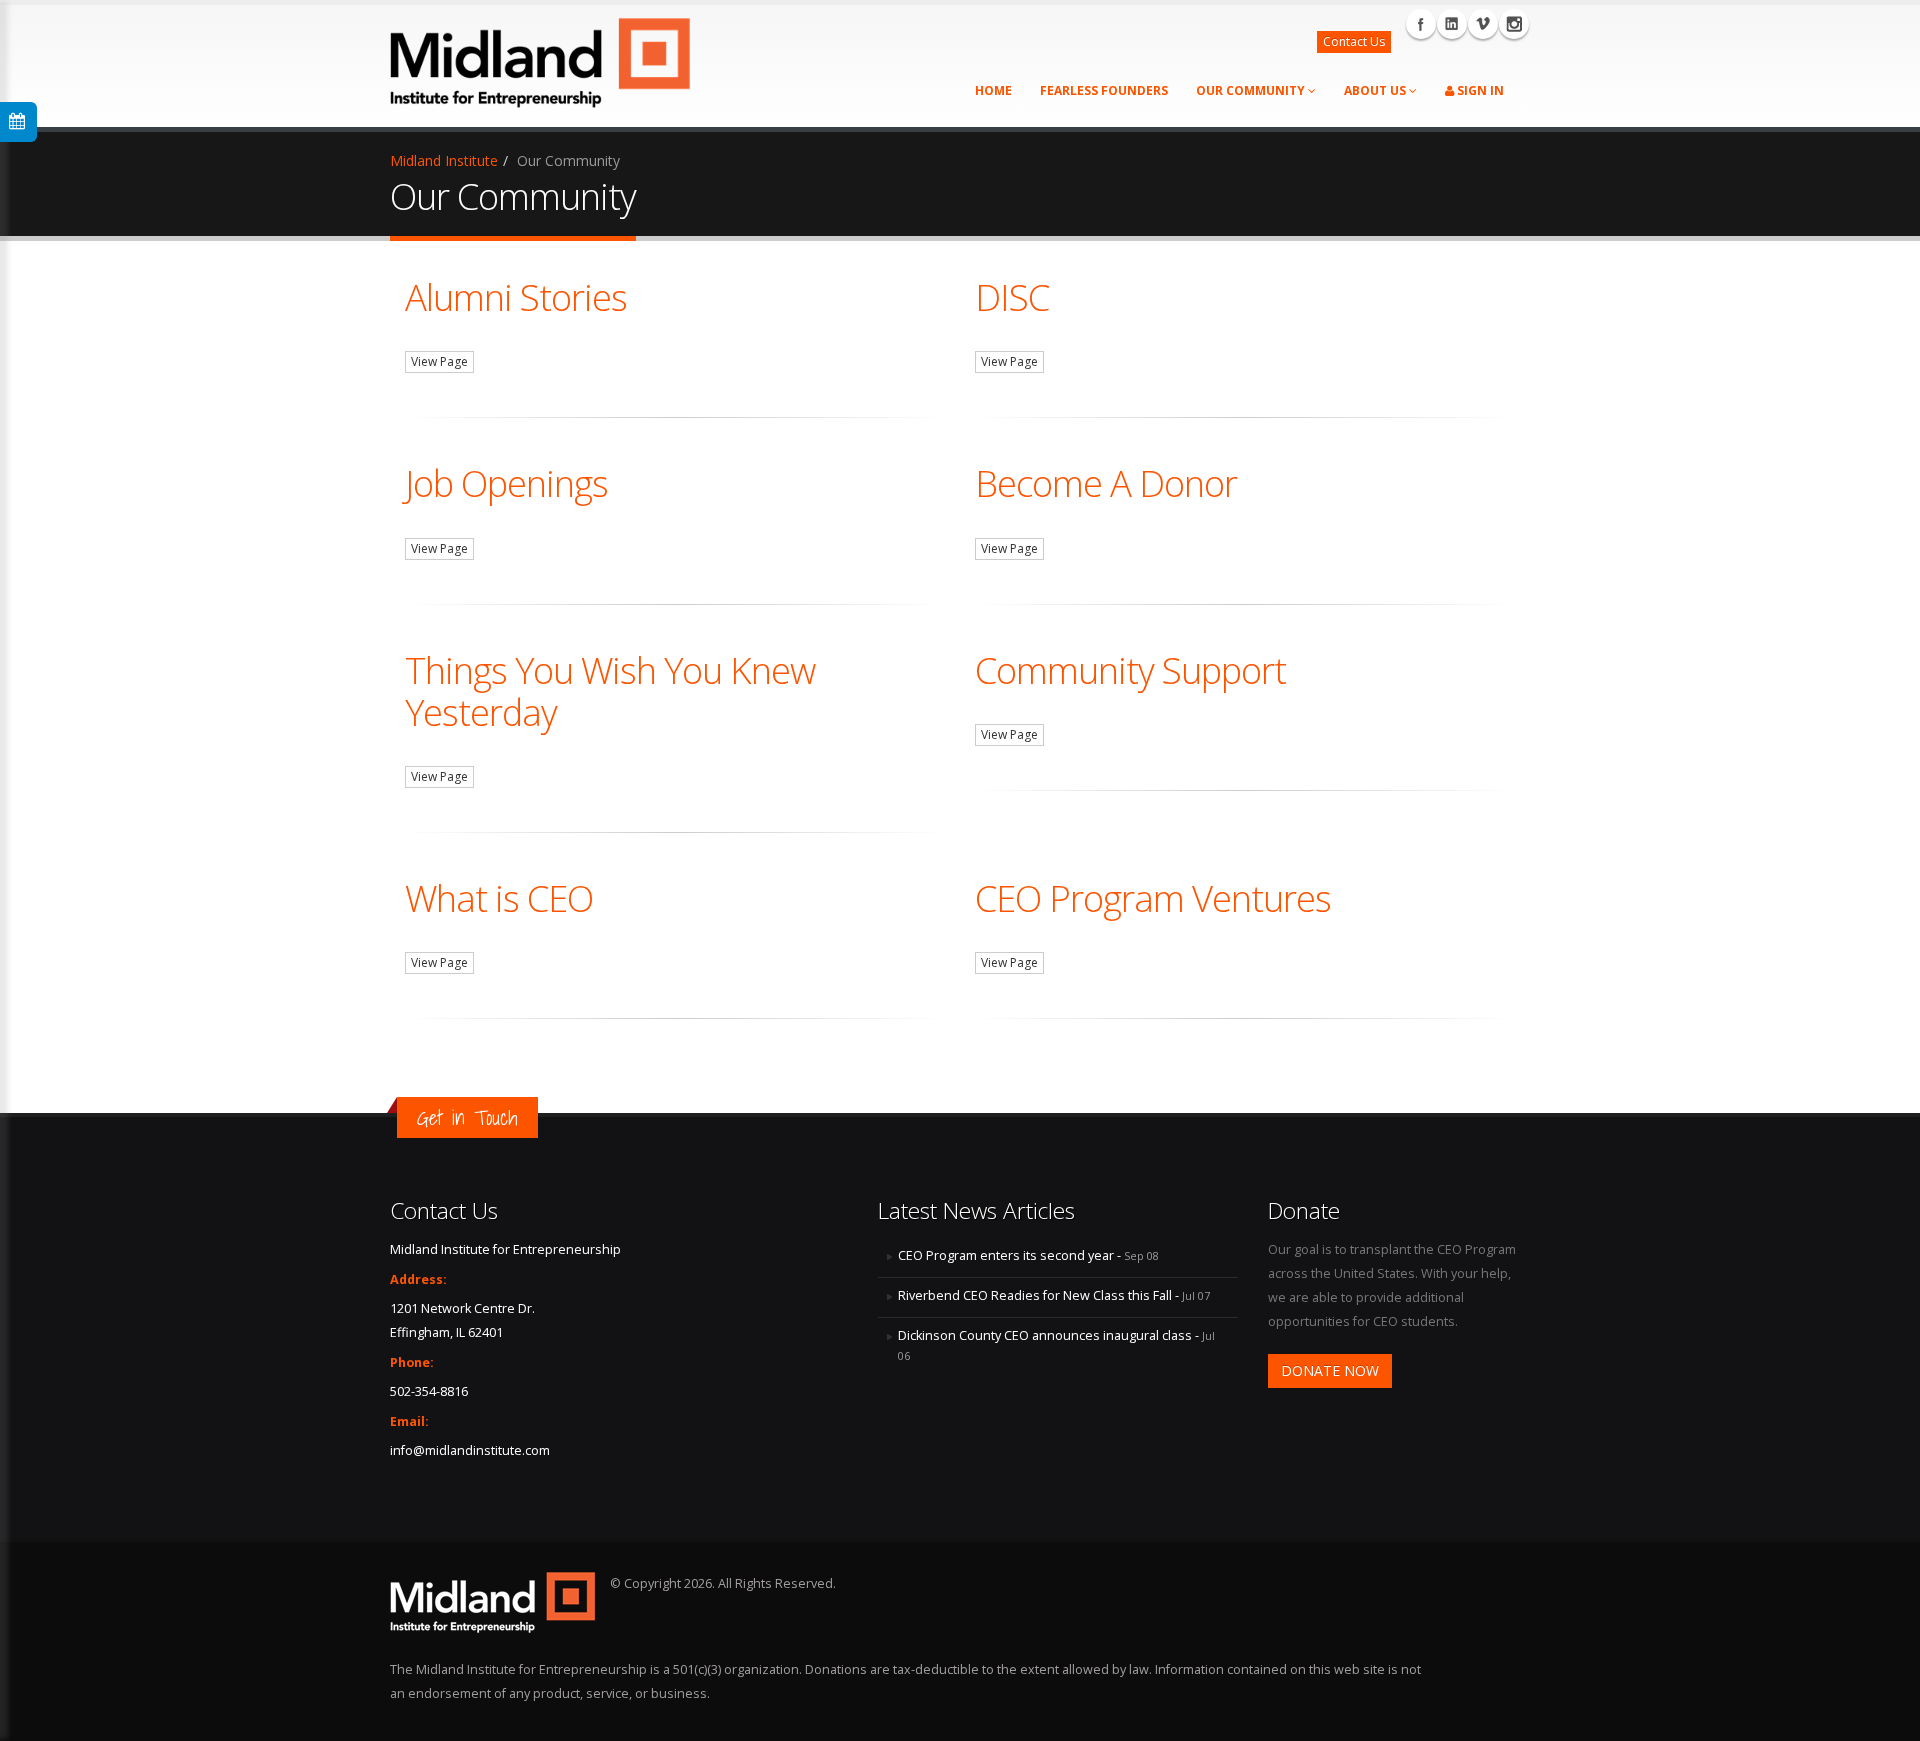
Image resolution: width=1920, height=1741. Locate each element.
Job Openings (506, 483)
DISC (1012, 297)
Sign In (1479, 90)
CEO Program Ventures (1153, 898)
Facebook (1421, 24)
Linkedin (1452, 24)
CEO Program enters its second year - (1028, 1255)
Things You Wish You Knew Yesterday (610, 691)
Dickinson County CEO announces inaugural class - (1056, 1345)
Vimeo (1483, 24)
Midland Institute (444, 160)
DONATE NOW (1330, 1370)
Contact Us (1354, 41)
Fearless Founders (1104, 90)
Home (993, 90)
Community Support (1130, 670)
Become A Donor (1106, 483)
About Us (1376, 90)
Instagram (1514, 24)
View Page (439, 361)
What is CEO (499, 898)
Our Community (1252, 90)
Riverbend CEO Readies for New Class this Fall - (1054, 1295)
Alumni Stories (516, 297)
